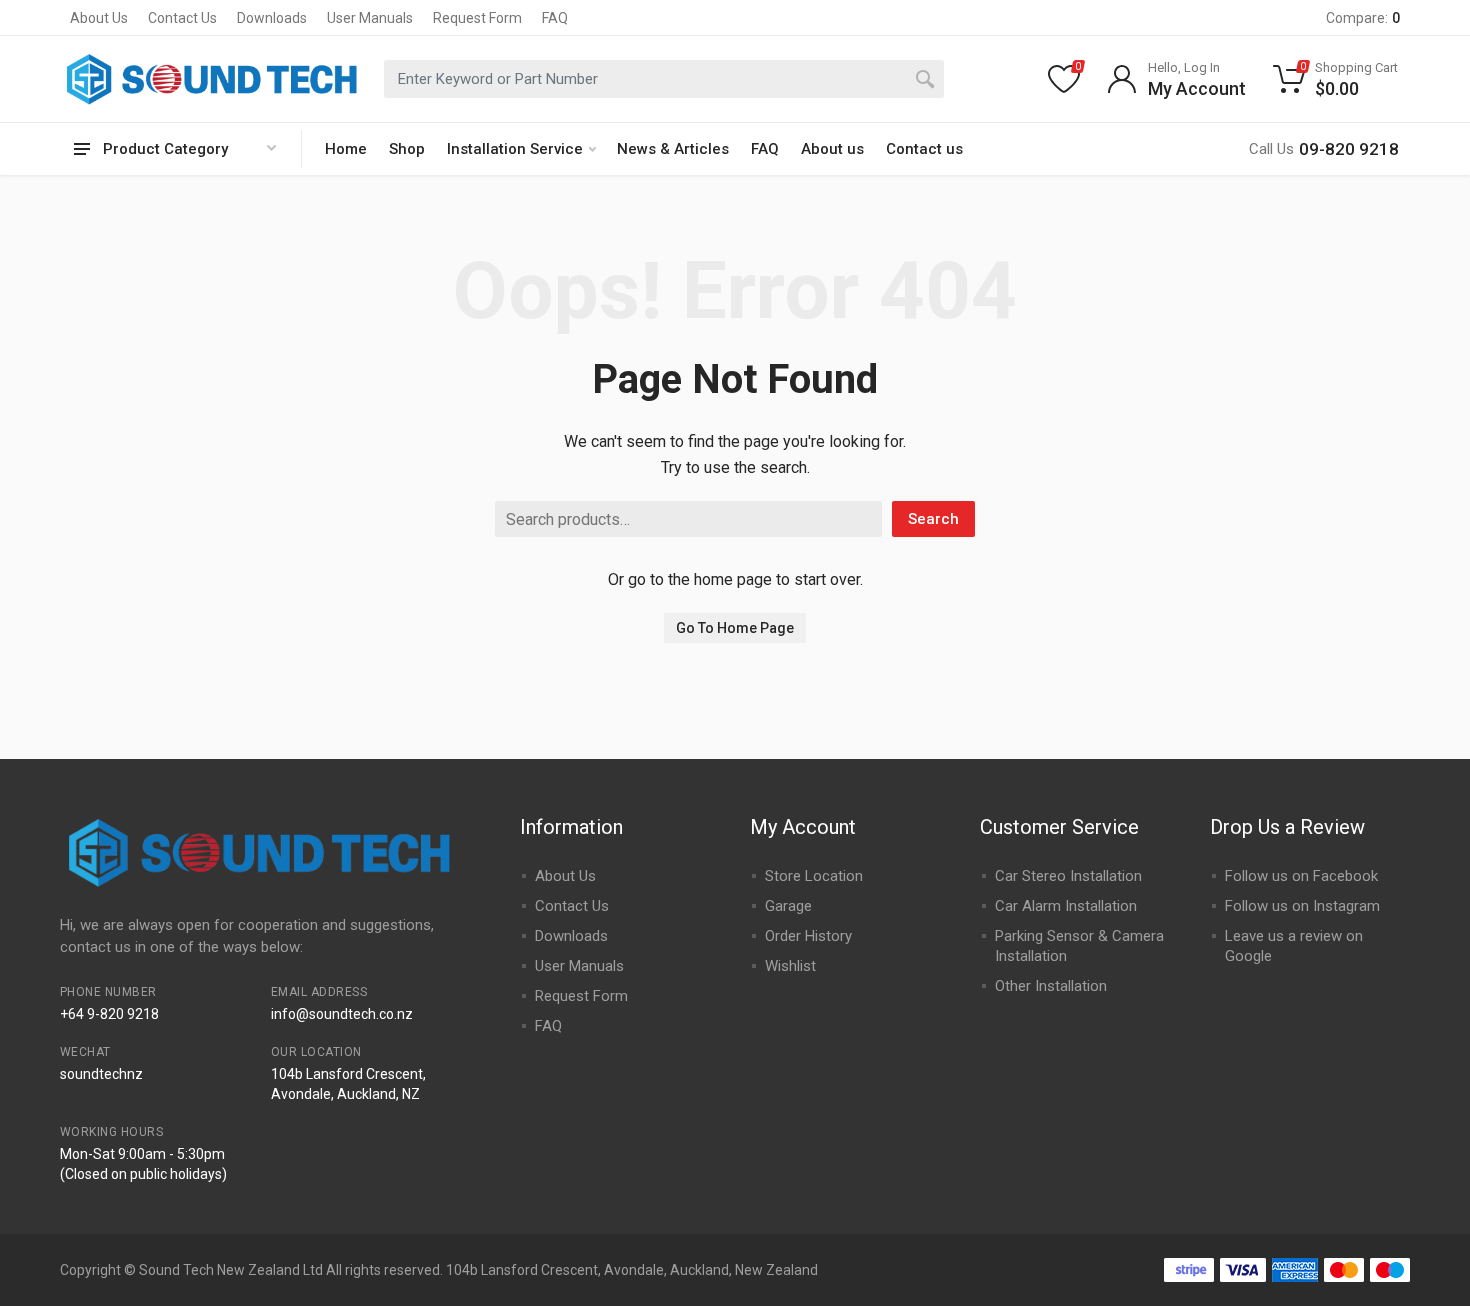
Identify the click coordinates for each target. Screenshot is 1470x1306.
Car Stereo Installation (1068, 876)
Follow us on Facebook (1301, 876)
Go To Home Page (735, 628)
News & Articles (673, 149)
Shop (407, 149)
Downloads (272, 18)
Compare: (1363, 18)
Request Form (477, 18)
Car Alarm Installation (1066, 906)
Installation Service (515, 149)
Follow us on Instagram (1302, 906)
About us (832, 149)
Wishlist (790, 966)
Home (346, 149)
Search (933, 519)
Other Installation (1051, 986)
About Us (99, 18)
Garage (788, 906)
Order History (808, 936)
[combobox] (664, 79)
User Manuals (370, 18)
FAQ (555, 18)
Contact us (924, 149)
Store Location (814, 876)
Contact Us (182, 18)
